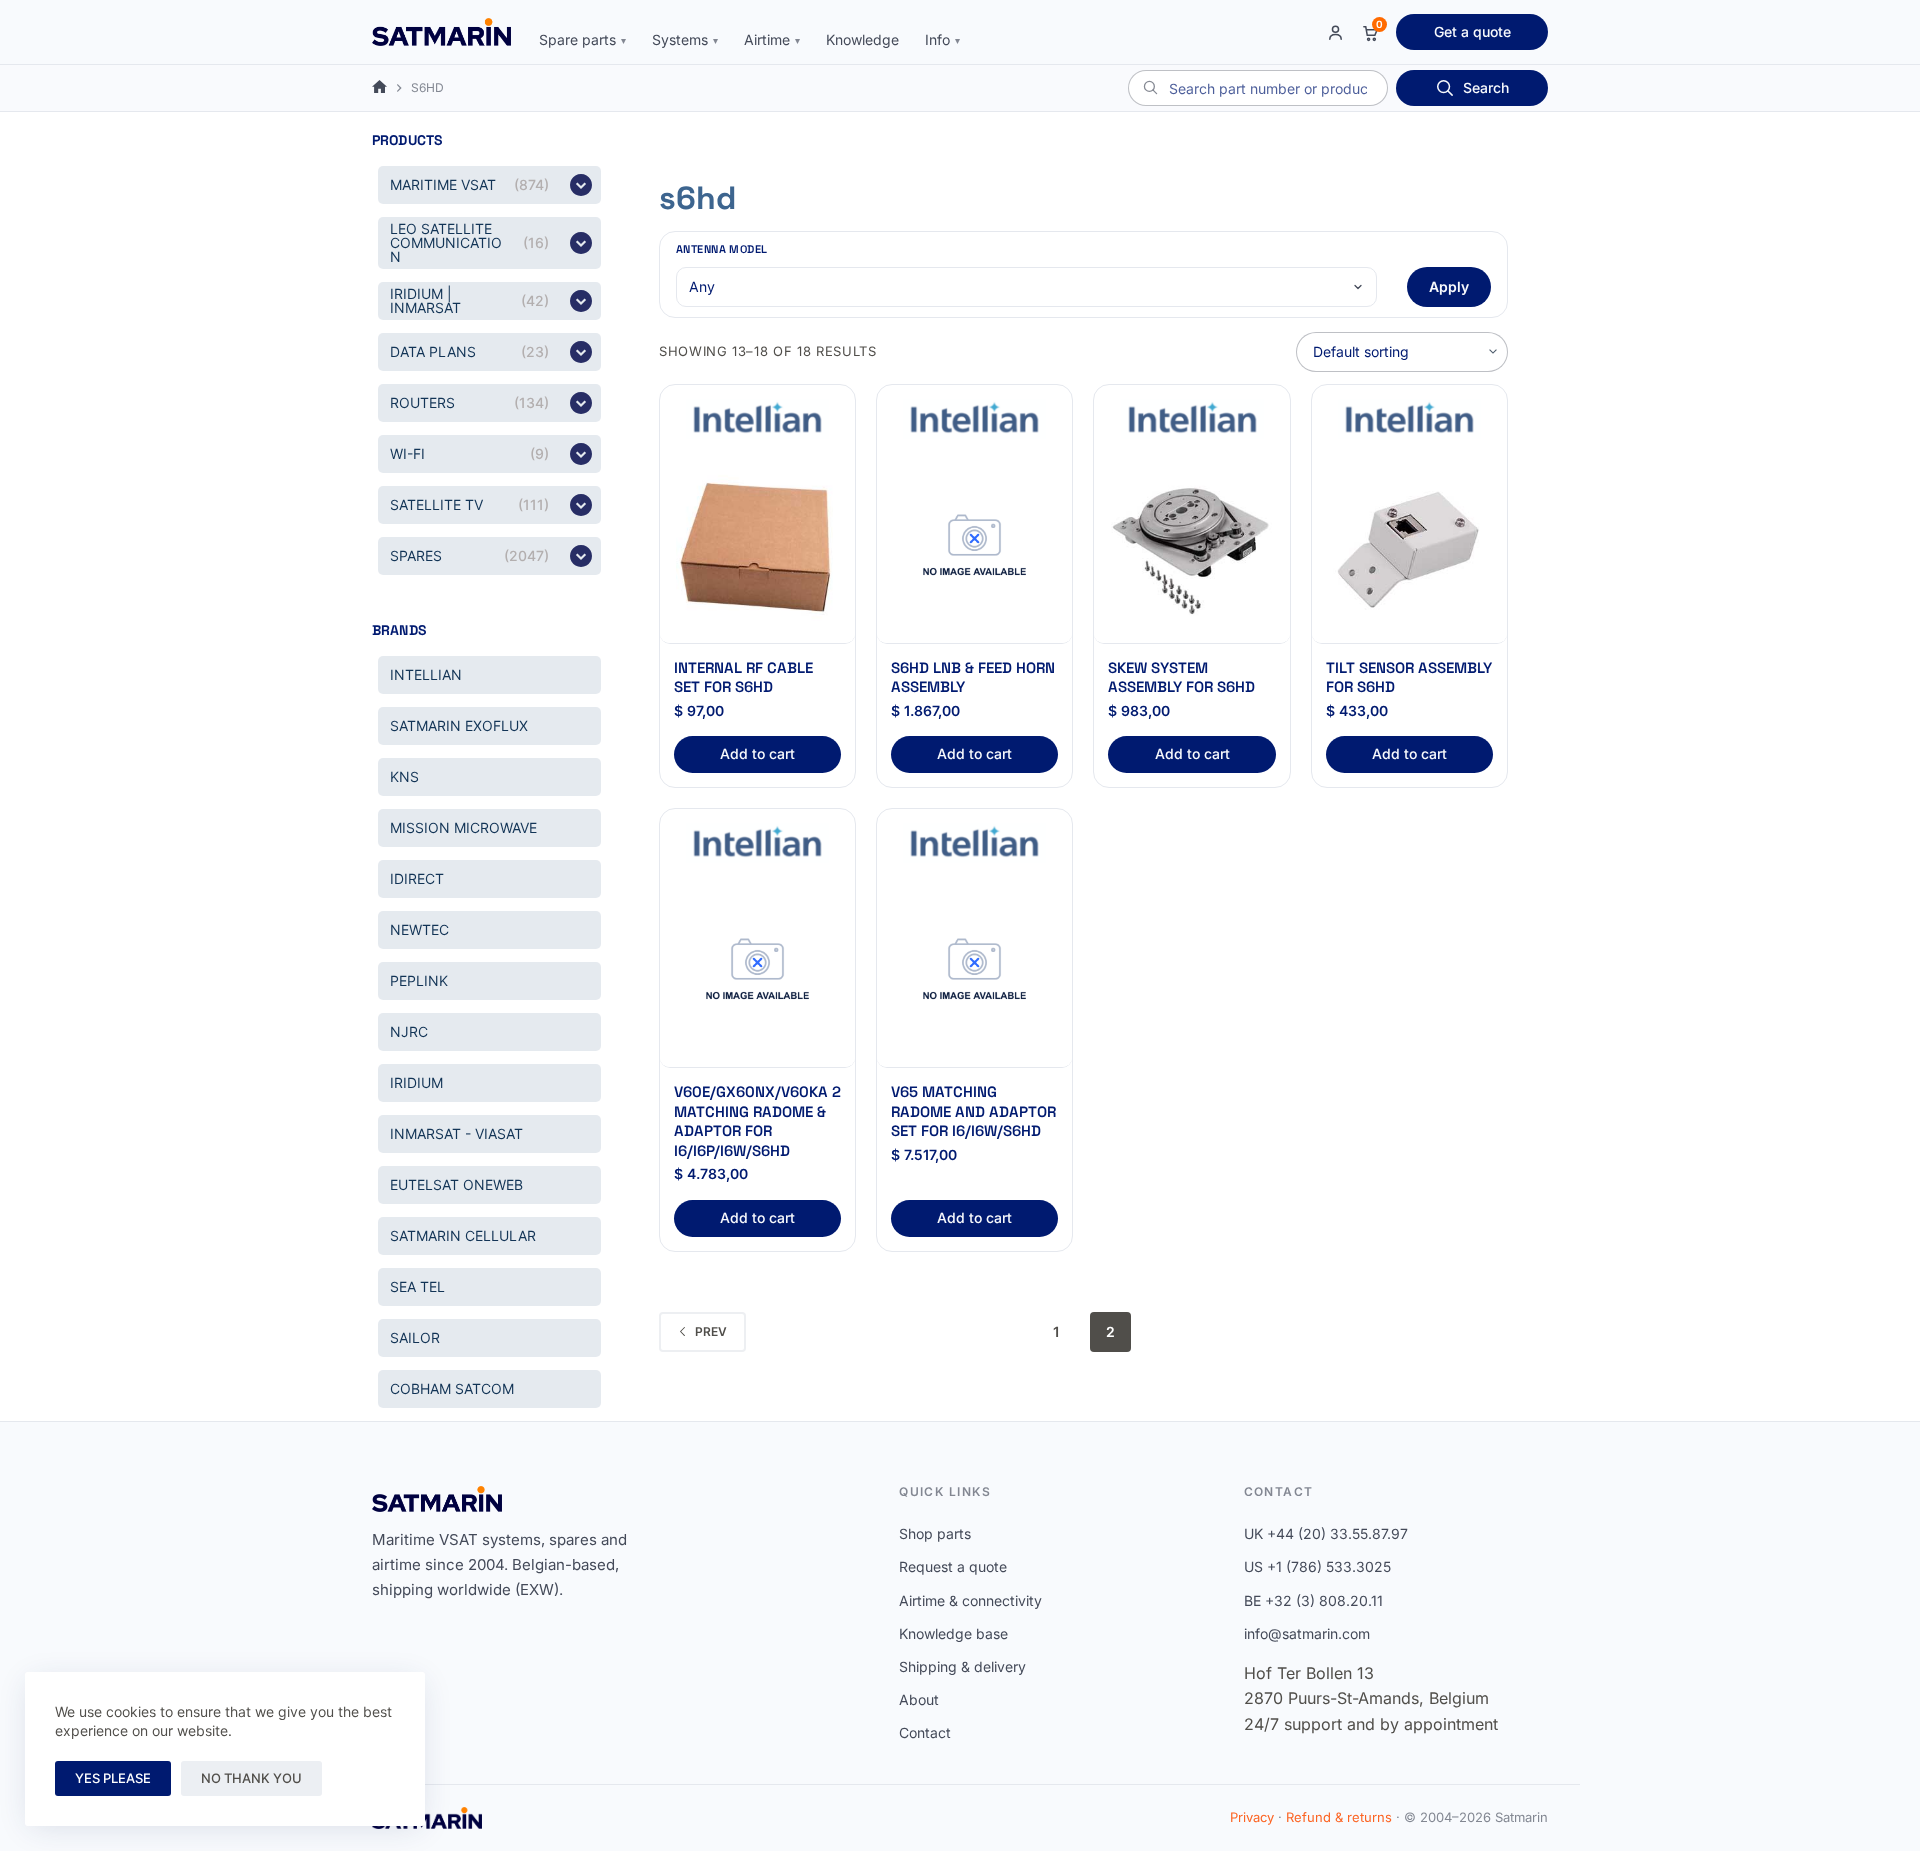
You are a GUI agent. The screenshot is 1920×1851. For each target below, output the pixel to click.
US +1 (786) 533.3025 (1317, 1566)
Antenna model (722, 249)
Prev (711, 1331)
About (919, 1699)
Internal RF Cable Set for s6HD (743, 677)
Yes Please (113, 1778)
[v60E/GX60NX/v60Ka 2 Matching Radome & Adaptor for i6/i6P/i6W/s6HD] (757, 970)
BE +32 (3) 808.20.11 (1313, 1600)
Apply (1449, 286)
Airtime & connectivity (970, 1600)
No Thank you (251, 1778)
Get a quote (1472, 31)
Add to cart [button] (757, 753)
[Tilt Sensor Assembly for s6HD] (1409, 546)
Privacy (1252, 1817)
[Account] (1335, 32)
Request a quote (953, 1566)
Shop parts (935, 1533)
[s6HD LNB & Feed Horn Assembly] (974, 546)
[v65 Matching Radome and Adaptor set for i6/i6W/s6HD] (974, 970)
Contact (925, 1732)
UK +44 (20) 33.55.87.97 (1326, 1533)
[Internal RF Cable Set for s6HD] (757, 546)
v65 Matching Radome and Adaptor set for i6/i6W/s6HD (973, 1111)
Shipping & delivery (962, 1666)
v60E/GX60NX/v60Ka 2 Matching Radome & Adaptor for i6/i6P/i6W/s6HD (757, 1121)
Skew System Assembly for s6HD (1181, 677)
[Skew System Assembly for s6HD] (1191, 546)
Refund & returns (1339, 1817)
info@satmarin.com (1307, 1633)
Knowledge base (953, 1633)
